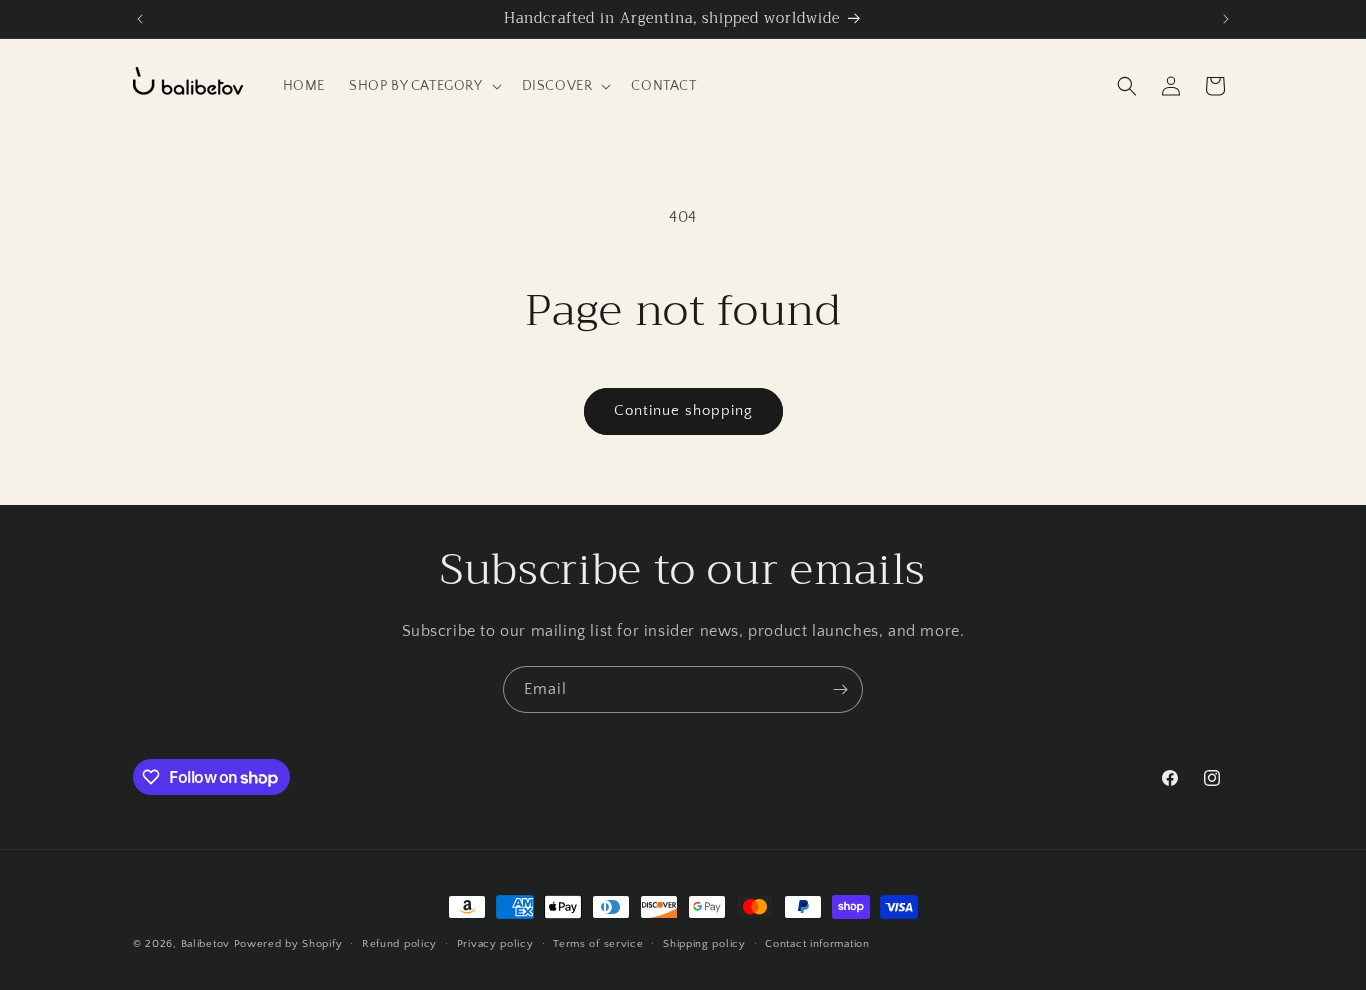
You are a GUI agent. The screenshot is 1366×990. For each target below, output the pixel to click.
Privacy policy (495, 944)
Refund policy (399, 944)
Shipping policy (704, 944)
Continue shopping (683, 410)
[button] (423, 86)
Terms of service (598, 944)
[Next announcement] (1226, 19)
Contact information (817, 944)
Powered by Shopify (288, 944)
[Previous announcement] (140, 19)
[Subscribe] (840, 689)
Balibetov (207, 944)
